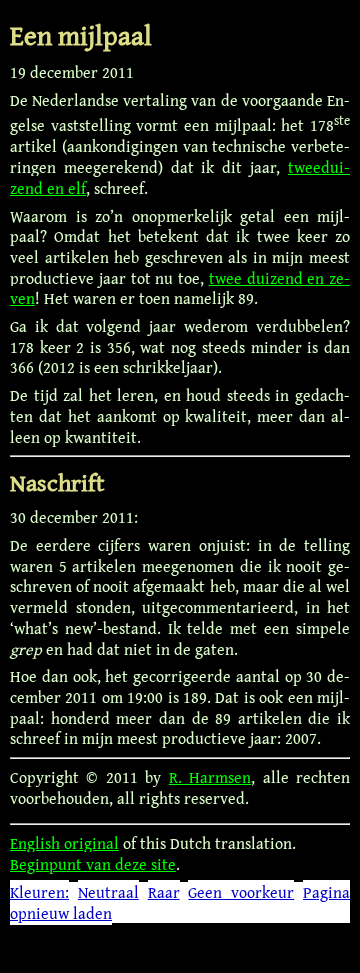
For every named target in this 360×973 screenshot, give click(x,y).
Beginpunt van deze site (93, 864)
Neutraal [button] (108, 892)
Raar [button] (164, 892)
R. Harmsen (210, 777)
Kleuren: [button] (39, 892)
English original (64, 843)
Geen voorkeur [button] (241, 892)
